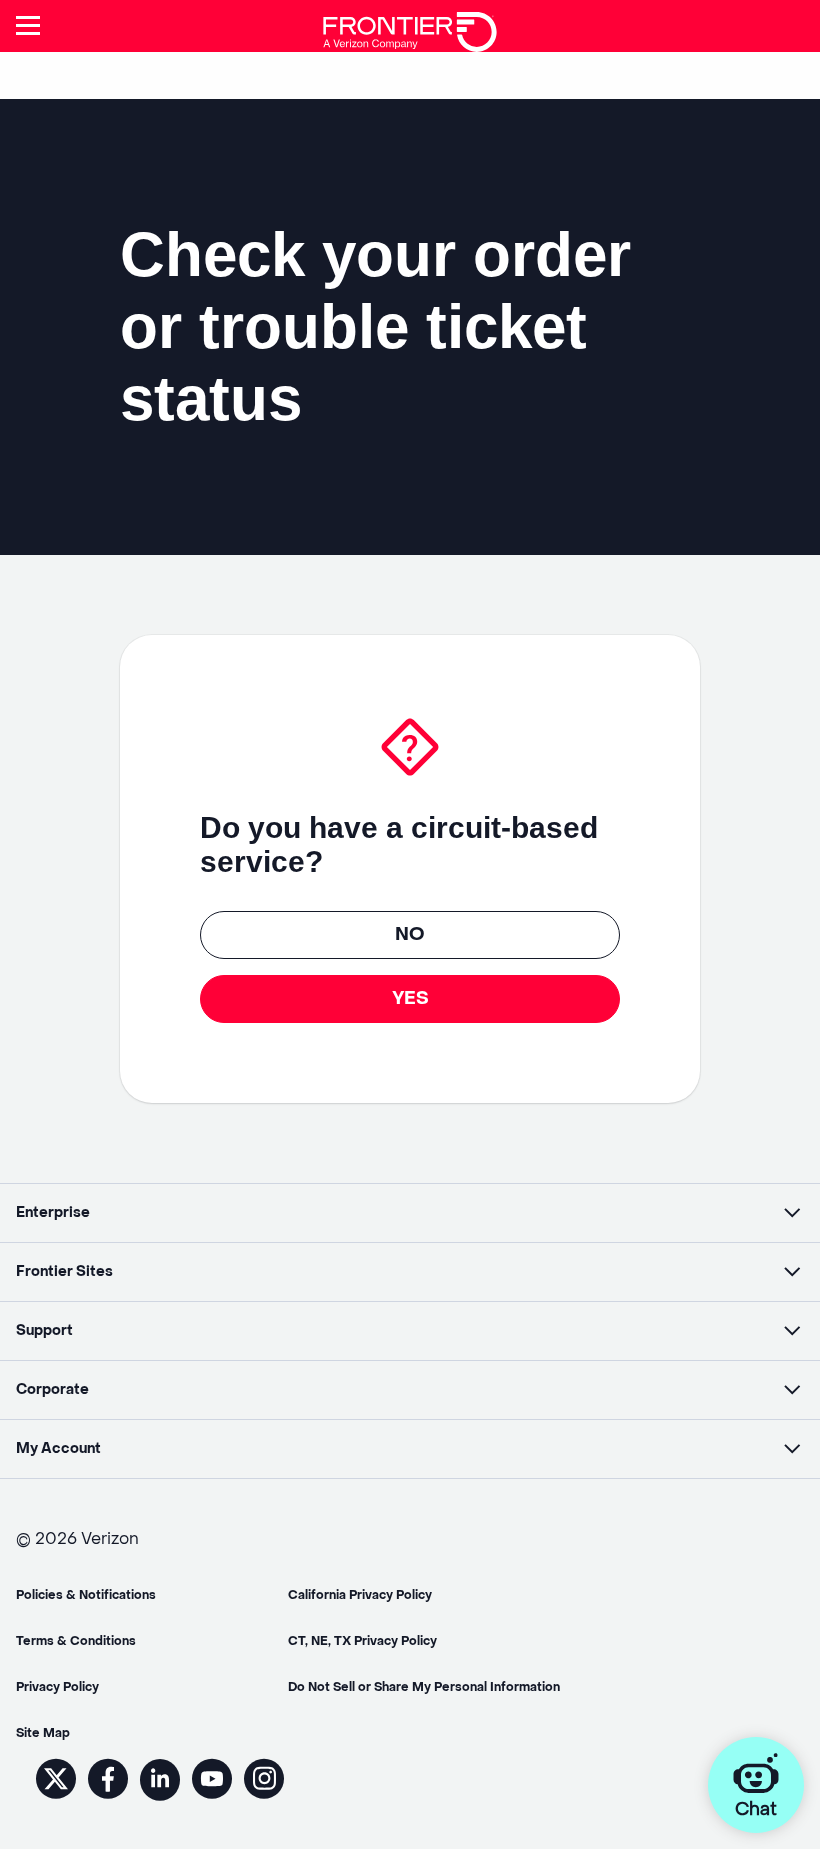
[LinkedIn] (160, 1797)
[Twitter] (56, 1797)
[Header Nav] (27, 25)
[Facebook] (108, 1797)
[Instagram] (264, 1797)
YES (410, 998)
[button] (410, 1213)
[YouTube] (212, 1797)
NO (409, 934)
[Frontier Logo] (410, 24)
